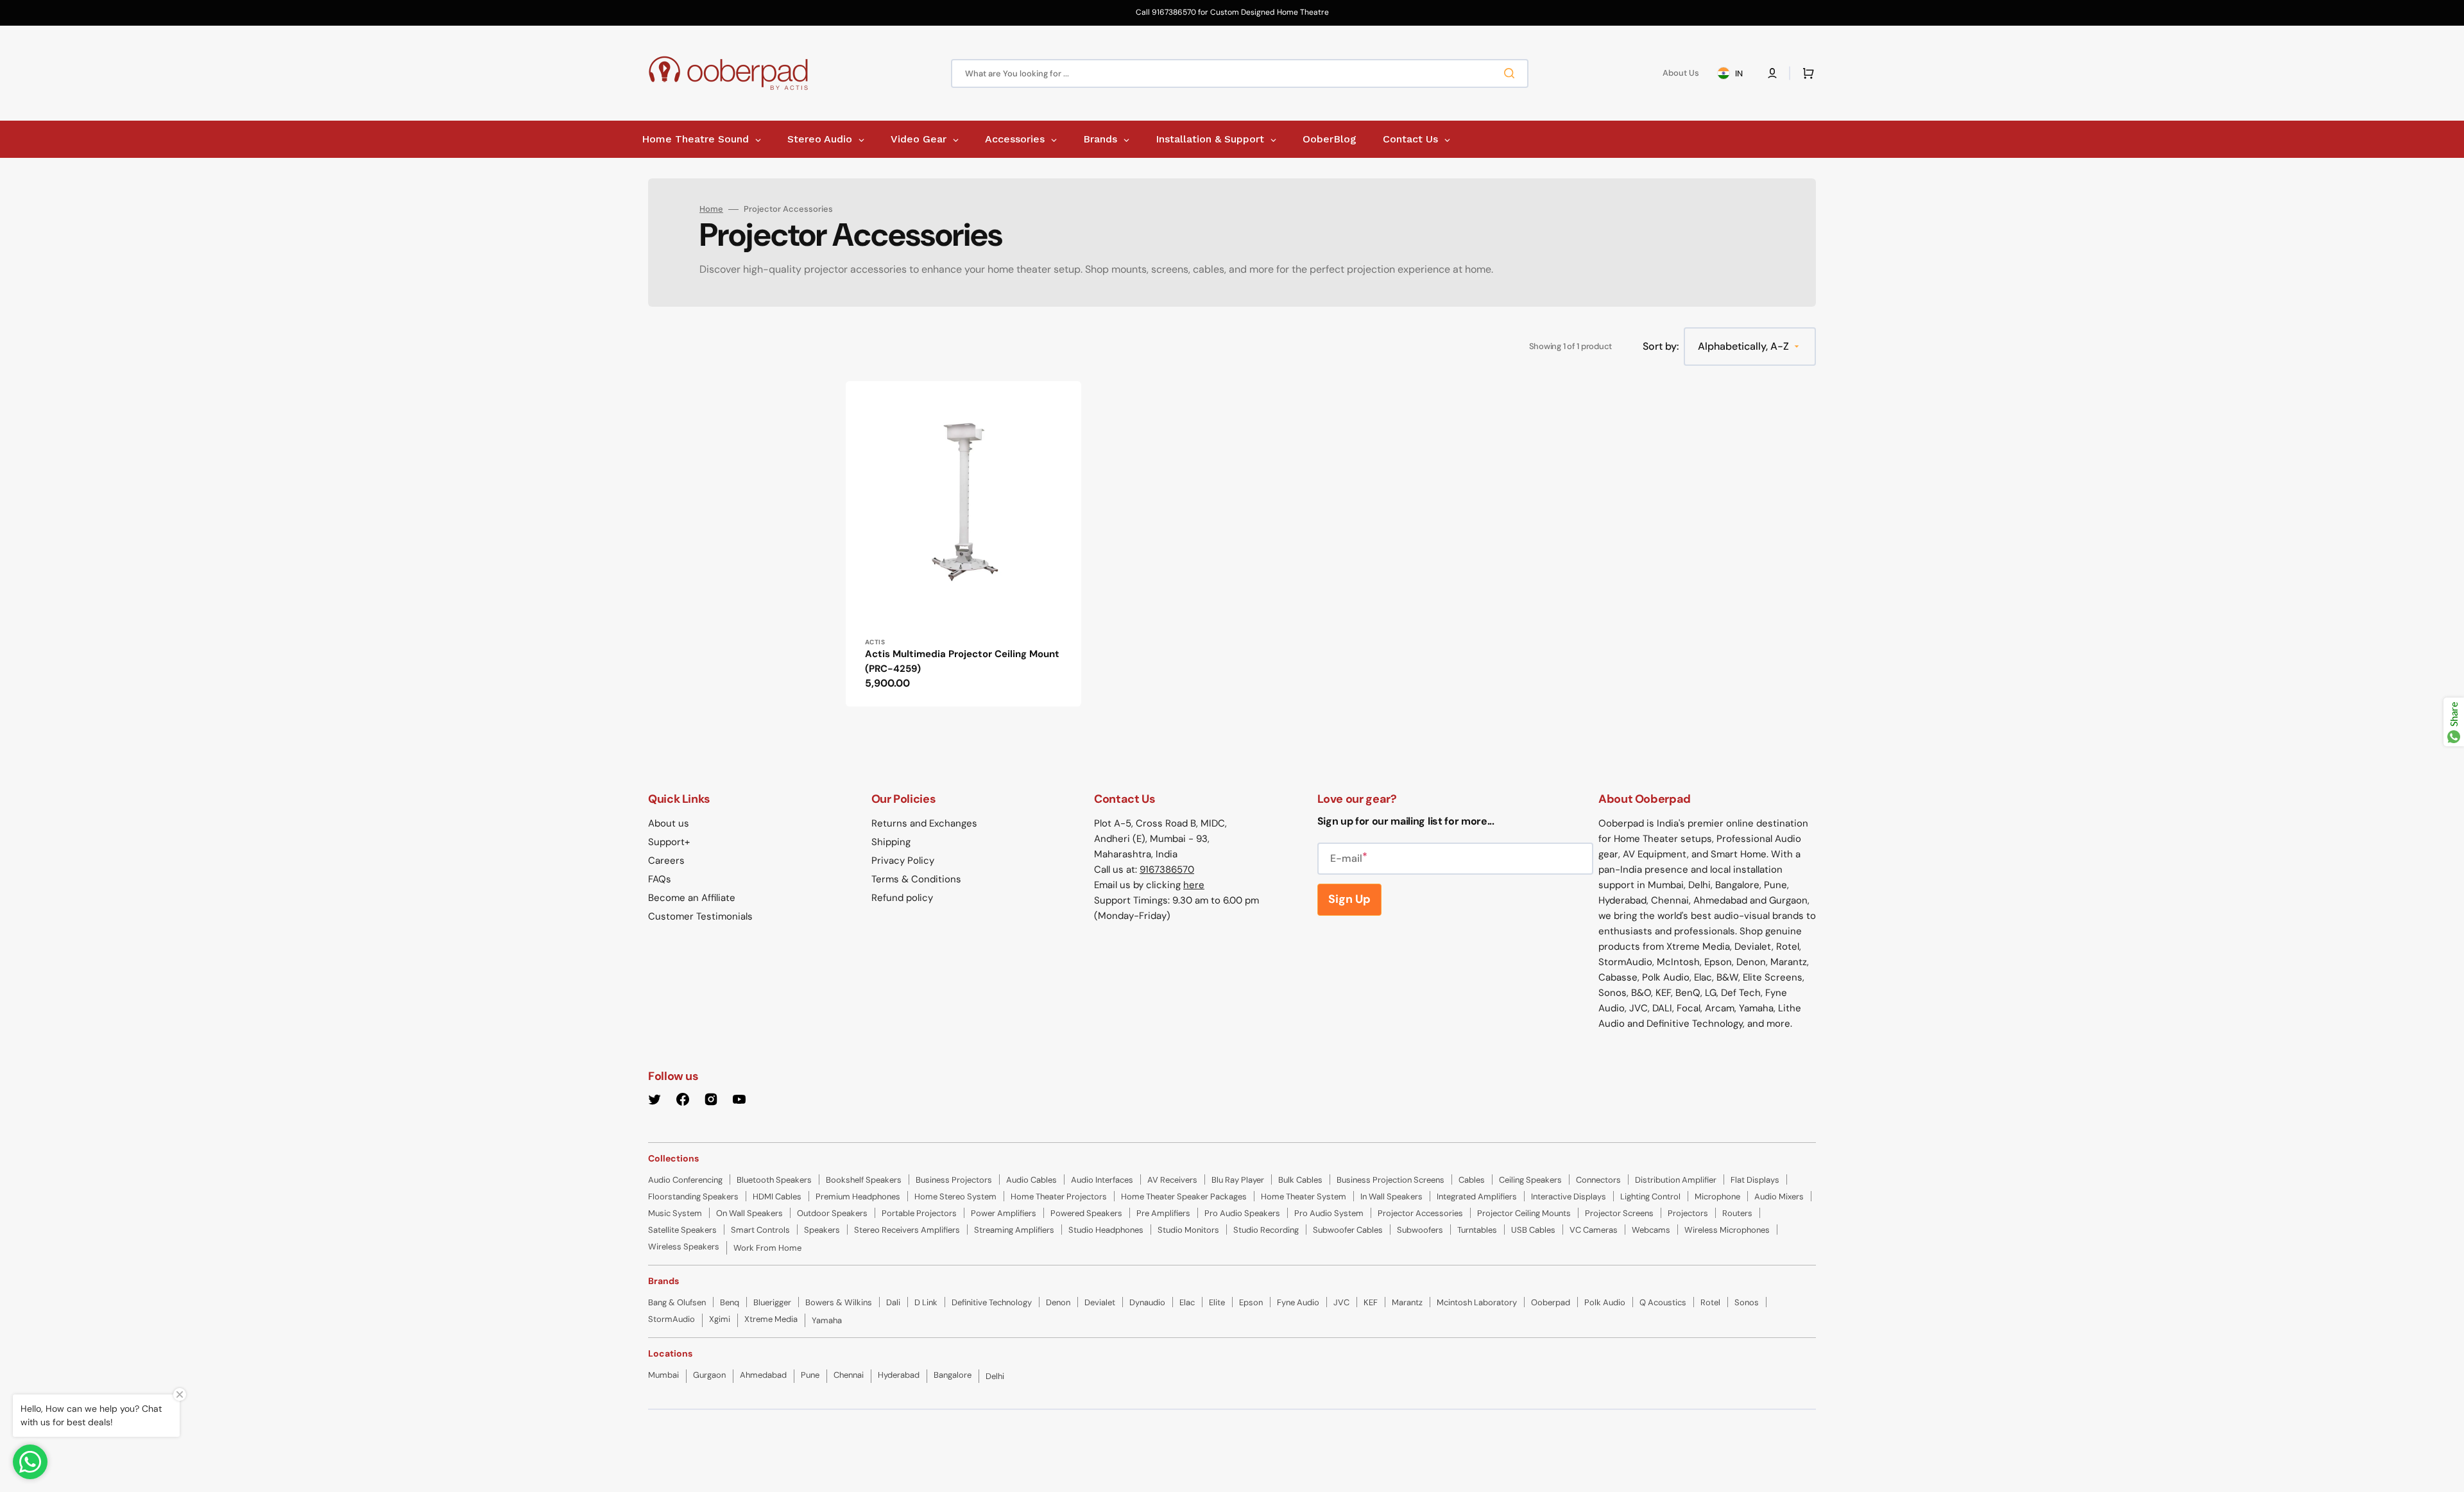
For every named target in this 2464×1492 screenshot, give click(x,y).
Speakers (822, 1230)
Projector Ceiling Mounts (1524, 1213)
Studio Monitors (1188, 1230)
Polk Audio (1605, 1302)
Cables (1472, 1180)
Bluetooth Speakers (774, 1180)
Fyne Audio (1298, 1302)
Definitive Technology (992, 1302)
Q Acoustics (1663, 1302)
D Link (926, 1302)
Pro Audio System (1329, 1213)
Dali (893, 1302)
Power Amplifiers (1004, 1213)
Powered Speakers (1086, 1213)
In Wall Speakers (1391, 1196)
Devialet (1100, 1302)
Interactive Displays (1569, 1196)
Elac (1187, 1302)
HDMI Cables (777, 1196)
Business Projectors (954, 1180)
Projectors (1688, 1213)
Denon (1058, 1302)
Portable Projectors (919, 1213)
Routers (1737, 1213)
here (1194, 885)
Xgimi (720, 1319)
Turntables (1477, 1230)
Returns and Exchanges (924, 823)
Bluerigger (772, 1302)
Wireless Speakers (684, 1247)
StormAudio (672, 1319)
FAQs (660, 879)
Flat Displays (1755, 1180)
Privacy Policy (903, 861)
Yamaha (827, 1320)
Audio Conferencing (685, 1180)
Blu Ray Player (1238, 1180)
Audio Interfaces (1102, 1180)
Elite (1217, 1302)
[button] (1772, 73)
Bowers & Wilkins (839, 1302)
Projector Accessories (1420, 1213)
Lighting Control (1650, 1196)
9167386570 (1167, 870)
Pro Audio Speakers (1242, 1213)
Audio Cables (1031, 1180)
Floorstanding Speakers (693, 1196)
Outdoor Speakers (832, 1213)
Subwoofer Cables (1348, 1230)
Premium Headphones (858, 1196)
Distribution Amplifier (1676, 1180)
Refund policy (902, 898)
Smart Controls (760, 1230)
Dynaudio (1147, 1302)
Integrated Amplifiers (1477, 1196)
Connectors (1598, 1180)
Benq (730, 1302)
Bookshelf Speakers (864, 1180)
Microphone (1717, 1196)
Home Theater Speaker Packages (1184, 1196)
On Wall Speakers (749, 1213)
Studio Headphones (1106, 1230)
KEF (1371, 1302)
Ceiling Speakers (1530, 1180)
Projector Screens (1619, 1213)
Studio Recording (1266, 1230)
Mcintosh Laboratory (1477, 1302)
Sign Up (1349, 899)
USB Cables (1533, 1230)
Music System (675, 1213)
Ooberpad (1551, 1302)
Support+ (669, 842)
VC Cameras (1594, 1230)
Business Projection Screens (1390, 1180)
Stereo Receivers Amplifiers (907, 1230)
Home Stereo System (955, 1196)
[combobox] (1240, 73)
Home (711, 209)
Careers (666, 861)
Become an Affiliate (692, 898)
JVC (1341, 1302)
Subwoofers (1420, 1230)
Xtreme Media (771, 1319)
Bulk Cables (1300, 1180)
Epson (1251, 1302)
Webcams (1651, 1230)
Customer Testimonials (700, 916)
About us (669, 823)
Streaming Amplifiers (1014, 1230)
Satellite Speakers (682, 1230)
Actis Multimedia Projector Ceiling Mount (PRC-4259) (962, 661)
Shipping (891, 842)
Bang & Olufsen (677, 1302)
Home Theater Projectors (1059, 1196)
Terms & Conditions (916, 879)
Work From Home (767, 1248)
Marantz (1407, 1302)
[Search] (1512, 73)
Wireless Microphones (1727, 1230)
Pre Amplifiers (1163, 1213)
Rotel (1710, 1302)
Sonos (1747, 1302)
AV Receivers (1172, 1180)
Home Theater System (1304, 1196)
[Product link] (963, 544)
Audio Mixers (1779, 1196)
